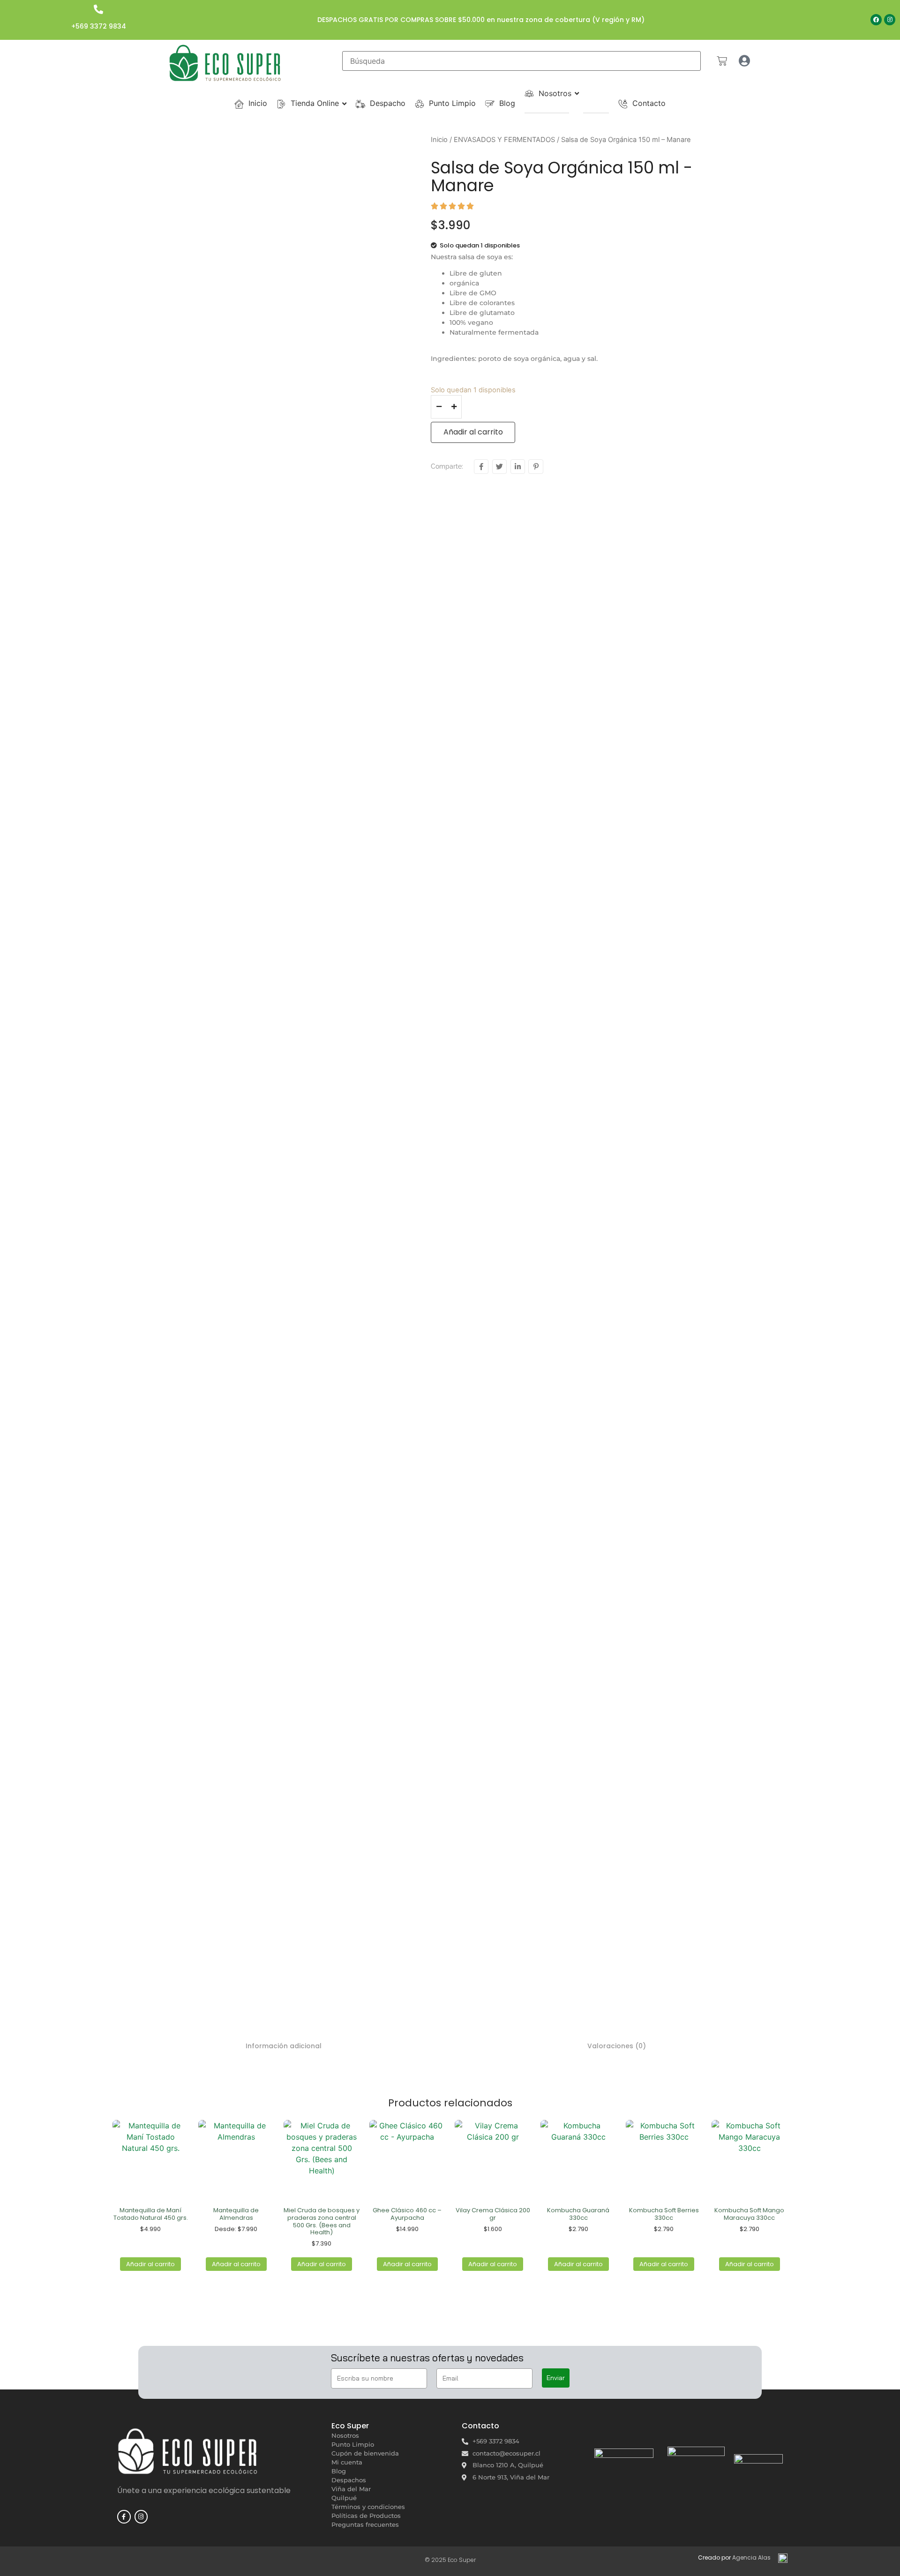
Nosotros (345, 2435)
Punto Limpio (353, 2444)
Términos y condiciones (368, 2507)
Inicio (439, 140)
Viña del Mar (351, 2489)
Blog (339, 2471)
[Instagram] (890, 20)
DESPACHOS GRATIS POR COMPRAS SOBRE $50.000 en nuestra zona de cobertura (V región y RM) (481, 20)
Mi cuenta (347, 2462)
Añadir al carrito (473, 432)
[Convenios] (576, 113)
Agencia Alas (751, 2557)
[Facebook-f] (124, 2517)
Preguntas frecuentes (365, 2524)
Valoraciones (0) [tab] (617, 2046)
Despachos (349, 2480)
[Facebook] (876, 20)
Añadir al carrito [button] (150, 2264)
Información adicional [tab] (284, 2046)
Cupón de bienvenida (365, 2453)
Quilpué (344, 2498)
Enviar (556, 2378)
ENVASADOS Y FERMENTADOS (504, 140)
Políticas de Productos (366, 2516)
